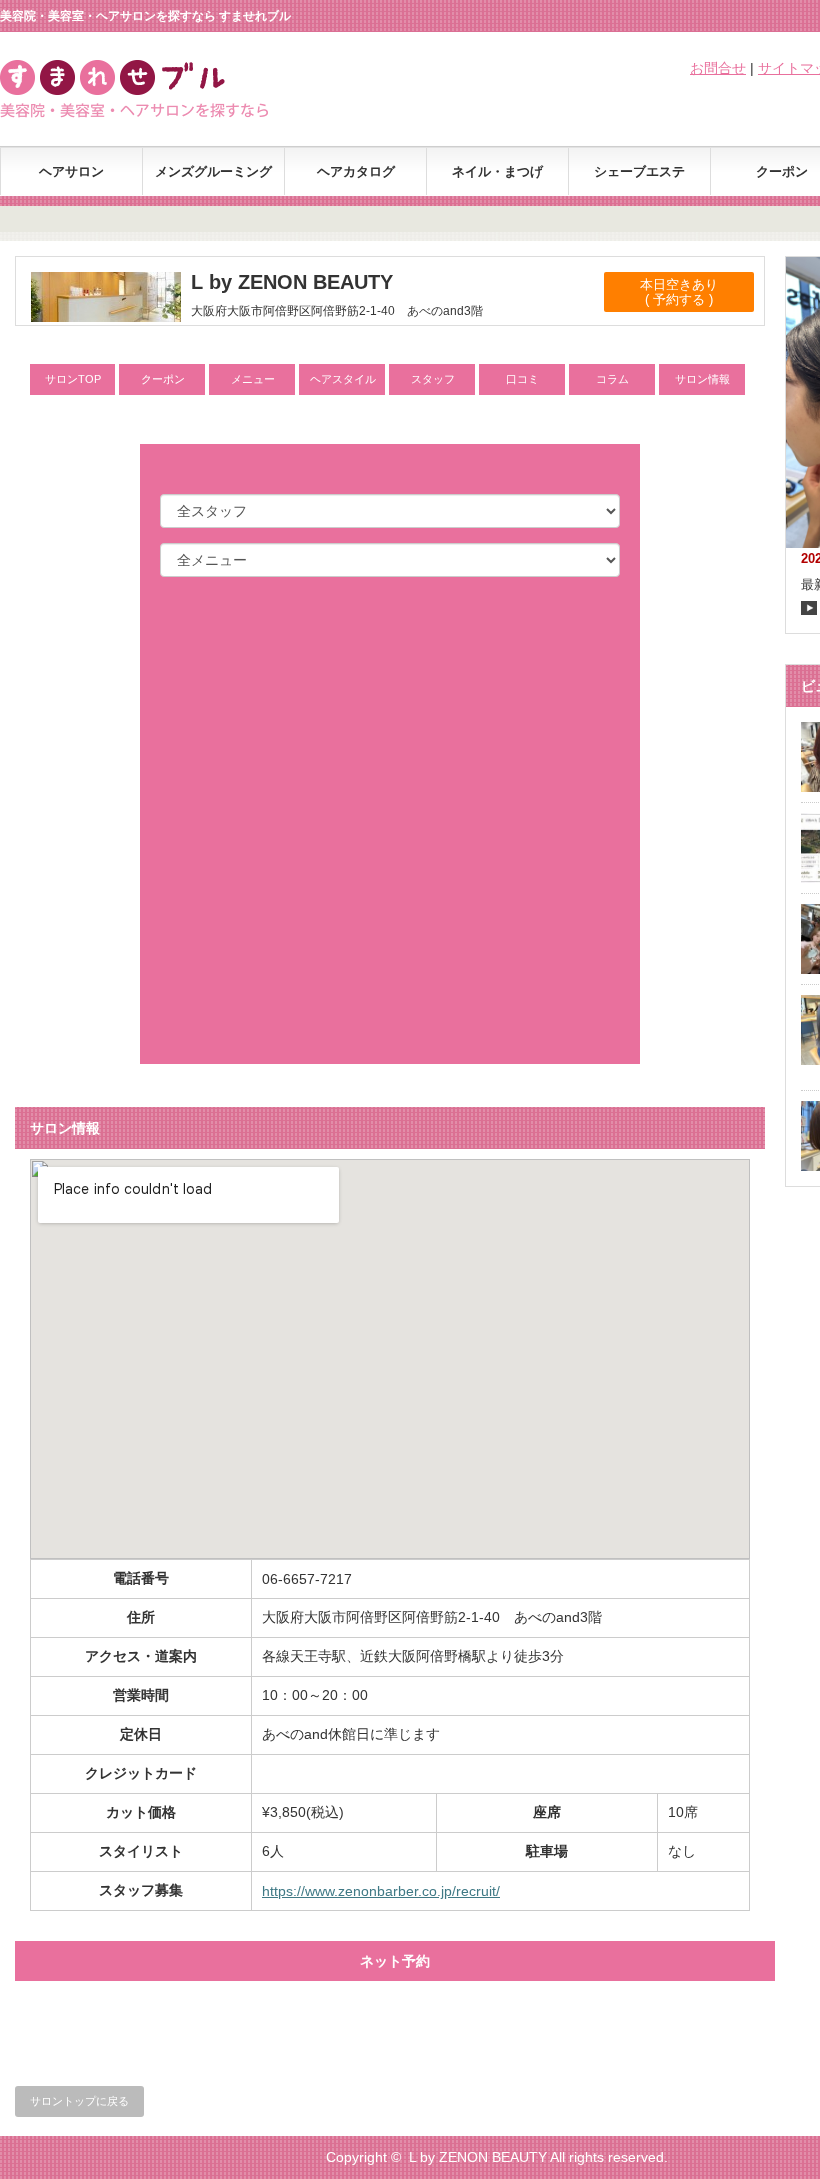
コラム (612, 379)
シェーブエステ (639, 171)
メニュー (253, 379)
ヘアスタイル (343, 379)
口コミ (522, 379)
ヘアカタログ (356, 171)
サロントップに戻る (79, 2101)
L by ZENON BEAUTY (478, 2157)
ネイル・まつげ (497, 171)
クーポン (163, 379)
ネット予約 (395, 1961)
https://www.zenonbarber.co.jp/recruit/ (381, 1891)
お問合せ (718, 68)
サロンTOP (73, 379)
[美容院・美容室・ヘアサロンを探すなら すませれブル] (158, 112)
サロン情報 (702, 379)
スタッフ (433, 379)
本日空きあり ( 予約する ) (679, 292)
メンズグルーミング (213, 171)
